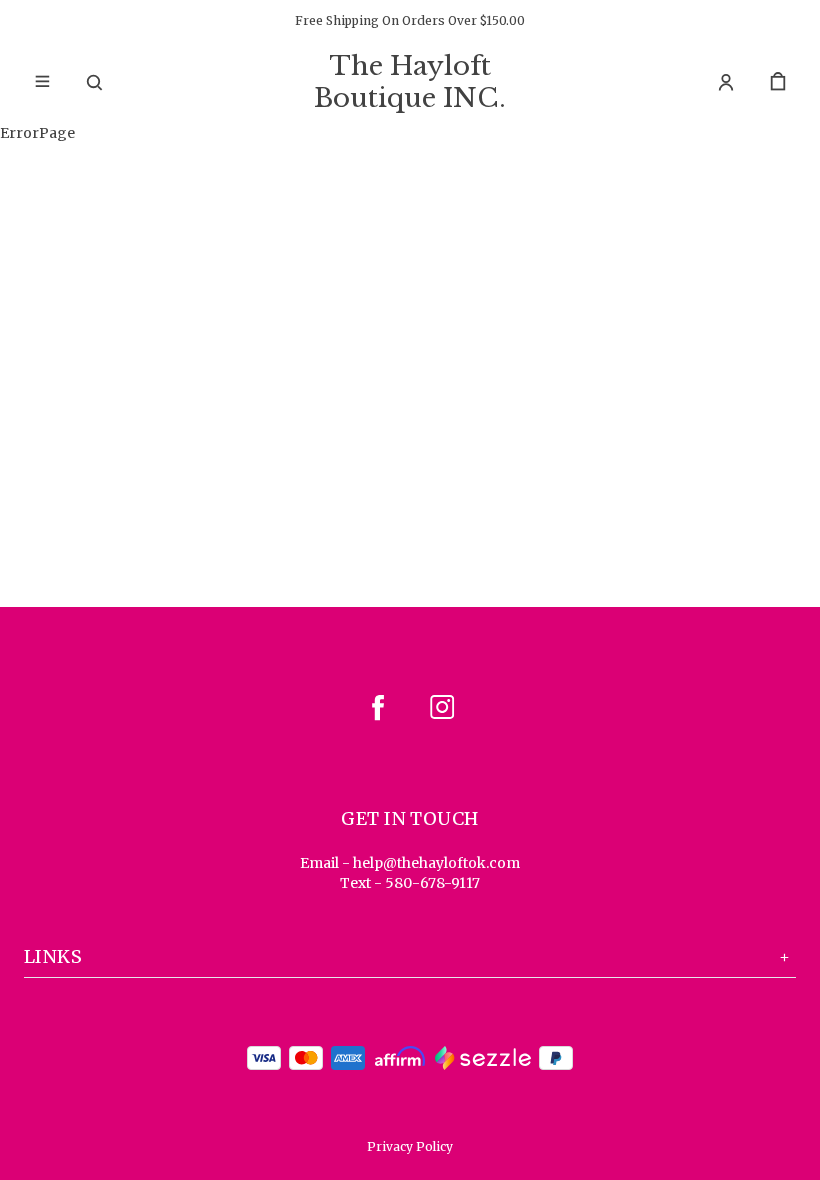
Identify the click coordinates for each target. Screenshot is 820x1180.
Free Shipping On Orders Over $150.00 (410, 20)
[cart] (778, 82)
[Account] (726, 82)
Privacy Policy (410, 1146)
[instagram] (442, 707)
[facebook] (378, 707)
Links (53, 956)
